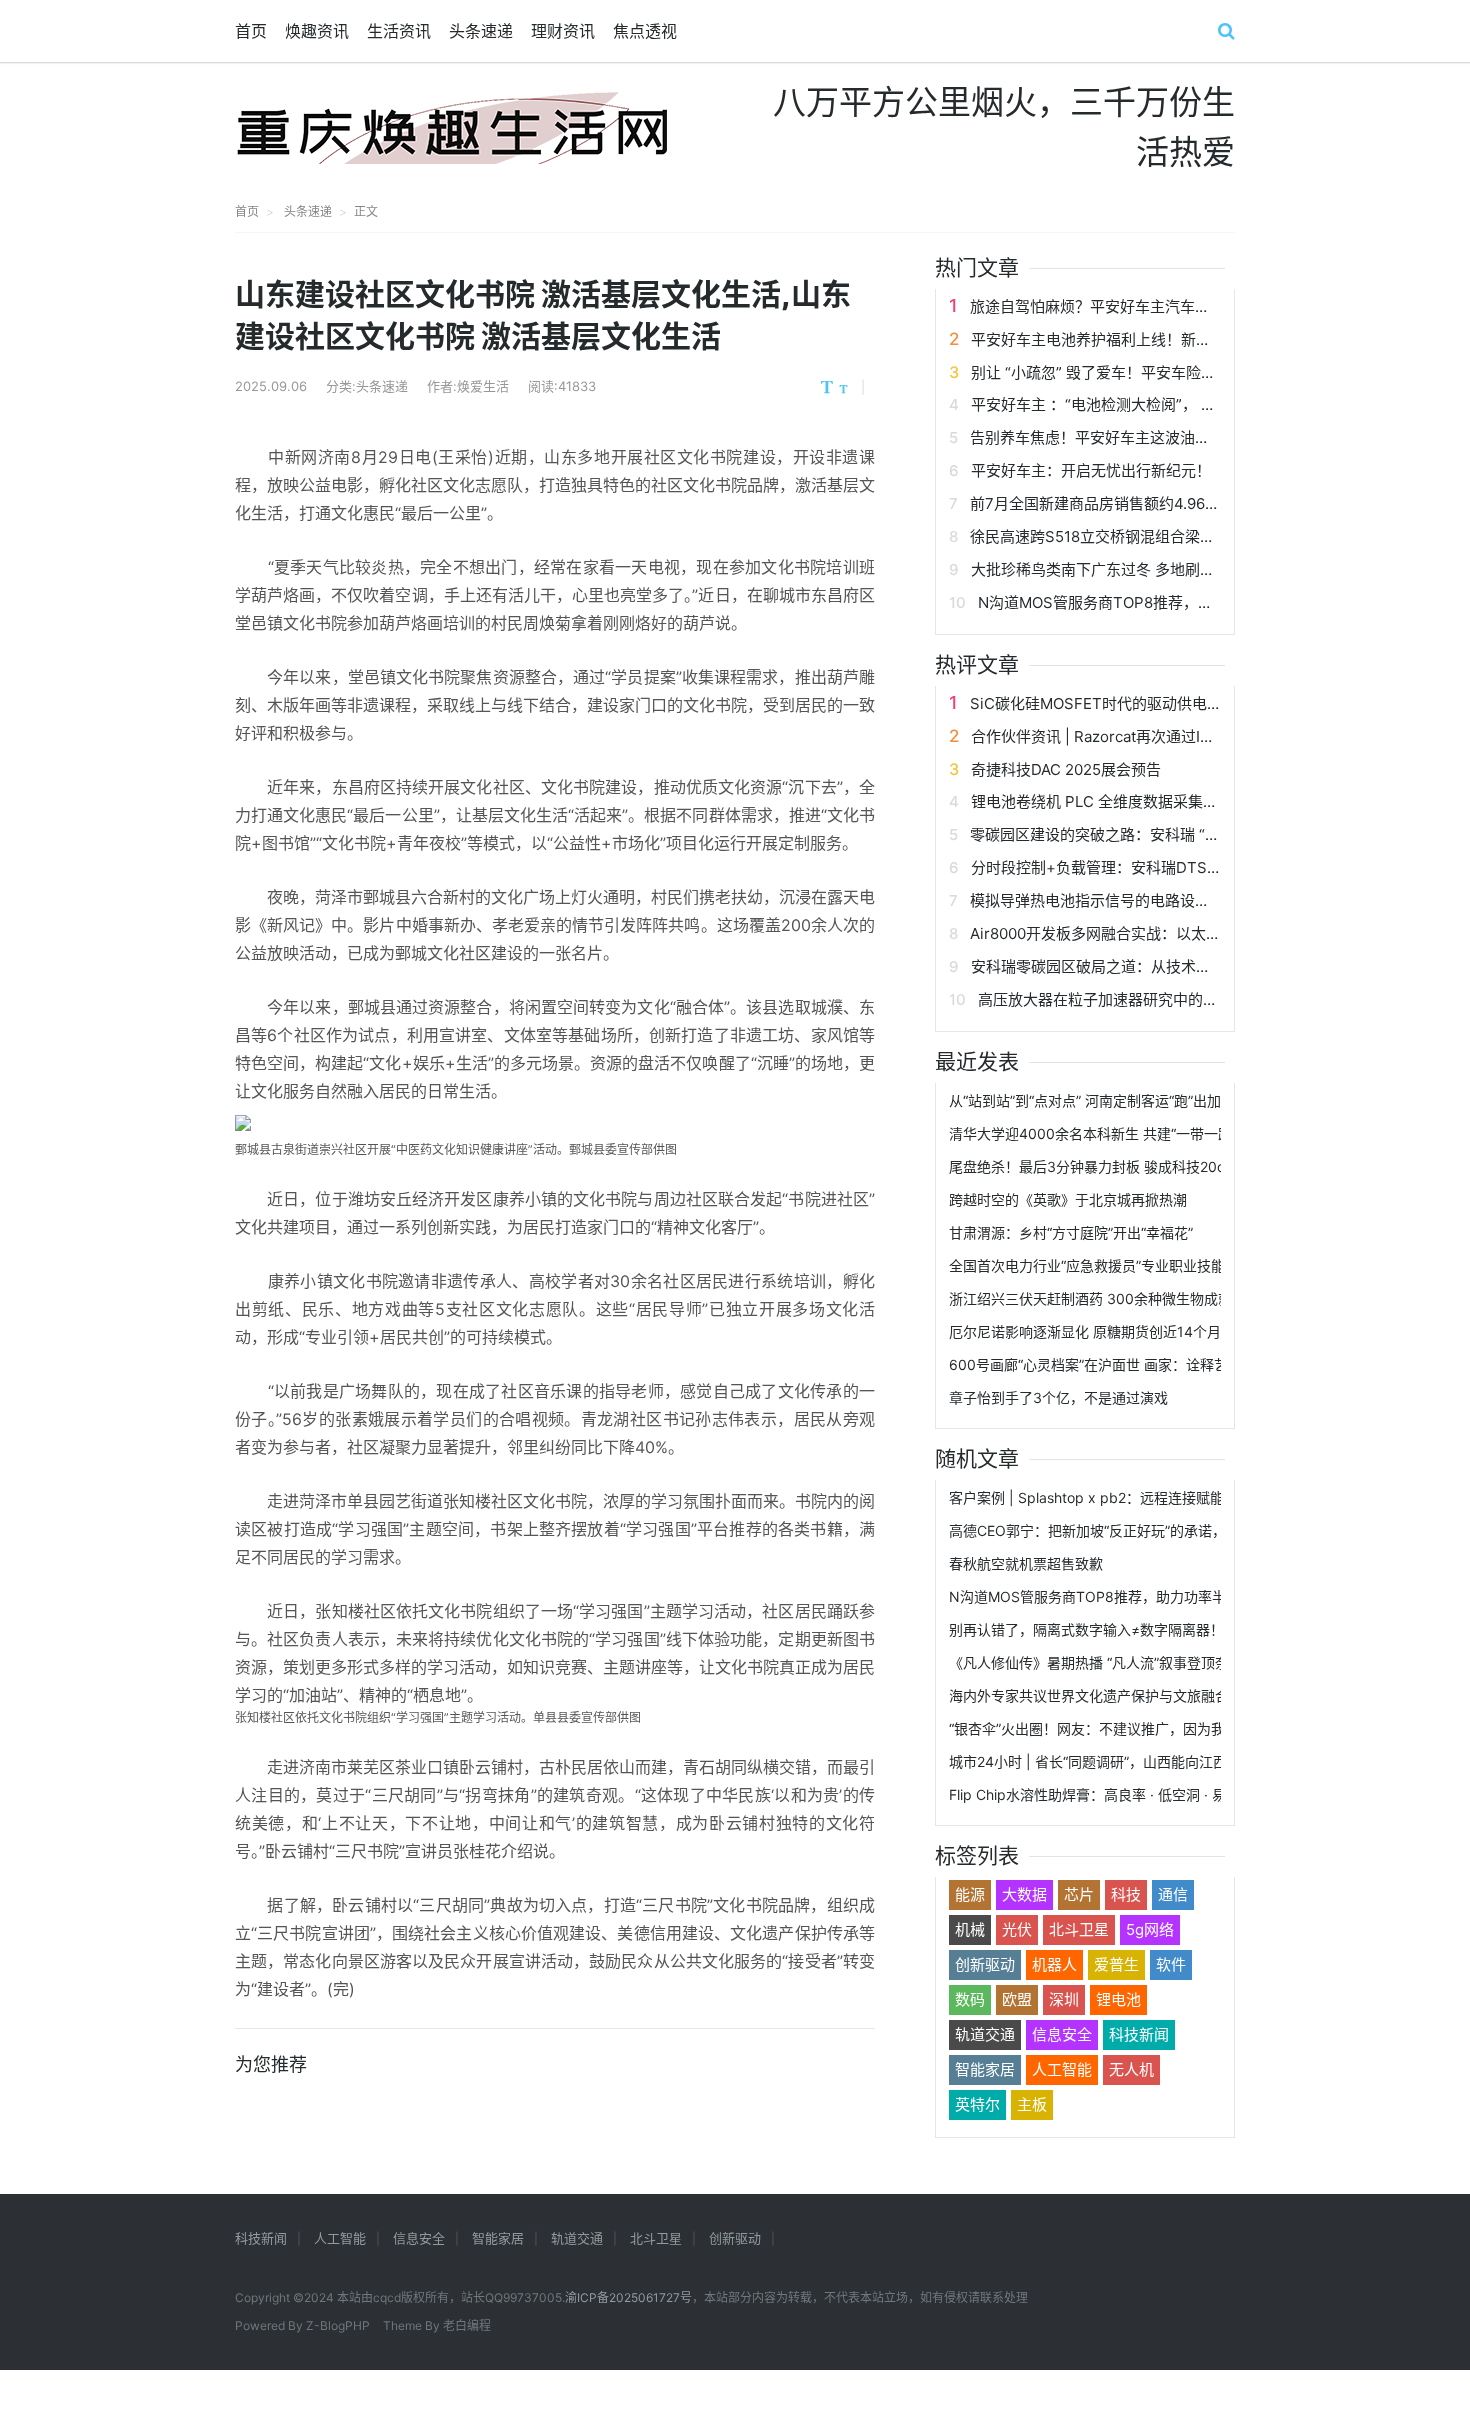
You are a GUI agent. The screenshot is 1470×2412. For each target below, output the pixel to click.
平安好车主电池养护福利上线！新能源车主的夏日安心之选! (1168, 339)
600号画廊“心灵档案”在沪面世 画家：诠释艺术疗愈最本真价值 (1144, 1364)
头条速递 (481, 31)
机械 (970, 1929)
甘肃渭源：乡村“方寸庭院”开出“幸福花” (1071, 1232)
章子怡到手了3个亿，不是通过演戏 (1058, 1397)
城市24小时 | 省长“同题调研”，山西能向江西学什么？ (1116, 1761)
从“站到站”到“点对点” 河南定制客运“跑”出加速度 (1099, 1100)
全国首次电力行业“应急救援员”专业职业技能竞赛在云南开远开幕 (1150, 1265)
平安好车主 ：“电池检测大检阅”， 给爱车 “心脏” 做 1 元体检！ (1178, 404)
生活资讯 (399, 31)
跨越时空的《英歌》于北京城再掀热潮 (1068, 1199)
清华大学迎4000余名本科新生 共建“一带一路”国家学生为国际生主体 (1163, 1133)
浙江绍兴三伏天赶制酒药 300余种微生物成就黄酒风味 (1118, 1298)
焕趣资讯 (317, 31)
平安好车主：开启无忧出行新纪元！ (1091, 470)
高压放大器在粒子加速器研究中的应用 (1105, 999)
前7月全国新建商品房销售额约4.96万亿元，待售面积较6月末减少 (1189, 503)
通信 (1173, 1894)
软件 (1171, 1964)
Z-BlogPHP (338, 2325)
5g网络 (1150, 1929)
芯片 (1079, 1894)
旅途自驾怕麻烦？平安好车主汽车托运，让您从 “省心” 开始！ (1175, 306)
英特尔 (977, 2104)
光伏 (1017, 1929)
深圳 (1064, 1999)
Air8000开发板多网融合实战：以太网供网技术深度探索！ (1163, 933)
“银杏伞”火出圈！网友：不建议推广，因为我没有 (1101, 1728)
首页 (251, 31)
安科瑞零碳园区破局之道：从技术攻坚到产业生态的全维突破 (1173, 966)
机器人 (1054, 1964)
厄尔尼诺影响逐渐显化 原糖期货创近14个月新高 (1099, 1331)
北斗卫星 (1079, 1929)
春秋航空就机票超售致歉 (1026, 1563)
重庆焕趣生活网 (452, 128)
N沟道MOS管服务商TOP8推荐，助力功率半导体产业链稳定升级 (1193, 602)
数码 (970, 1999)
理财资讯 (563, 31)
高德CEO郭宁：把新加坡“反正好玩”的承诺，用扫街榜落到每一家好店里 (1171, 1530)
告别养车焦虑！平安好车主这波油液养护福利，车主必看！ (1165, 437)
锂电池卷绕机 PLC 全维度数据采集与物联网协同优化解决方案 (1177, 801)
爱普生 (1116, 1964)
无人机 (1131, 2069)
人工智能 (1062, 2069)
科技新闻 (1139, 2034)
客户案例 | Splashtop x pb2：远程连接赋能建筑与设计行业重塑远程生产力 (1184, 1497)
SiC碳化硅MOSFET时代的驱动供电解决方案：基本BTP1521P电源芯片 (1207, 703)
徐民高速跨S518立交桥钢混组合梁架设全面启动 (1130, 536)
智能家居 (985, 2069)
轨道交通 (985, 2034)
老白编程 (467, 2325)
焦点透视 (645, 31)
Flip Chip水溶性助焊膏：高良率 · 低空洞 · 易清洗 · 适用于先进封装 (1156, 1794)
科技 (1126, 1894)
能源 (970, 1894)
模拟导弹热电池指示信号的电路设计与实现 (1112, 900)
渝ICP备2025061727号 (628, 2297)
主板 (1032, 2104)
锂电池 (1118, 1999)
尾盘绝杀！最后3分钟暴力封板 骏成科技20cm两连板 (1114, 1166)
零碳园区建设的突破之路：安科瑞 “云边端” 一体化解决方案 (1167, 834)
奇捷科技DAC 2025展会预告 (1066, 769)
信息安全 (1062, 2034)
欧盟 (1017, 1999)
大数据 (1024, 1894)
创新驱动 (985, 1964)
